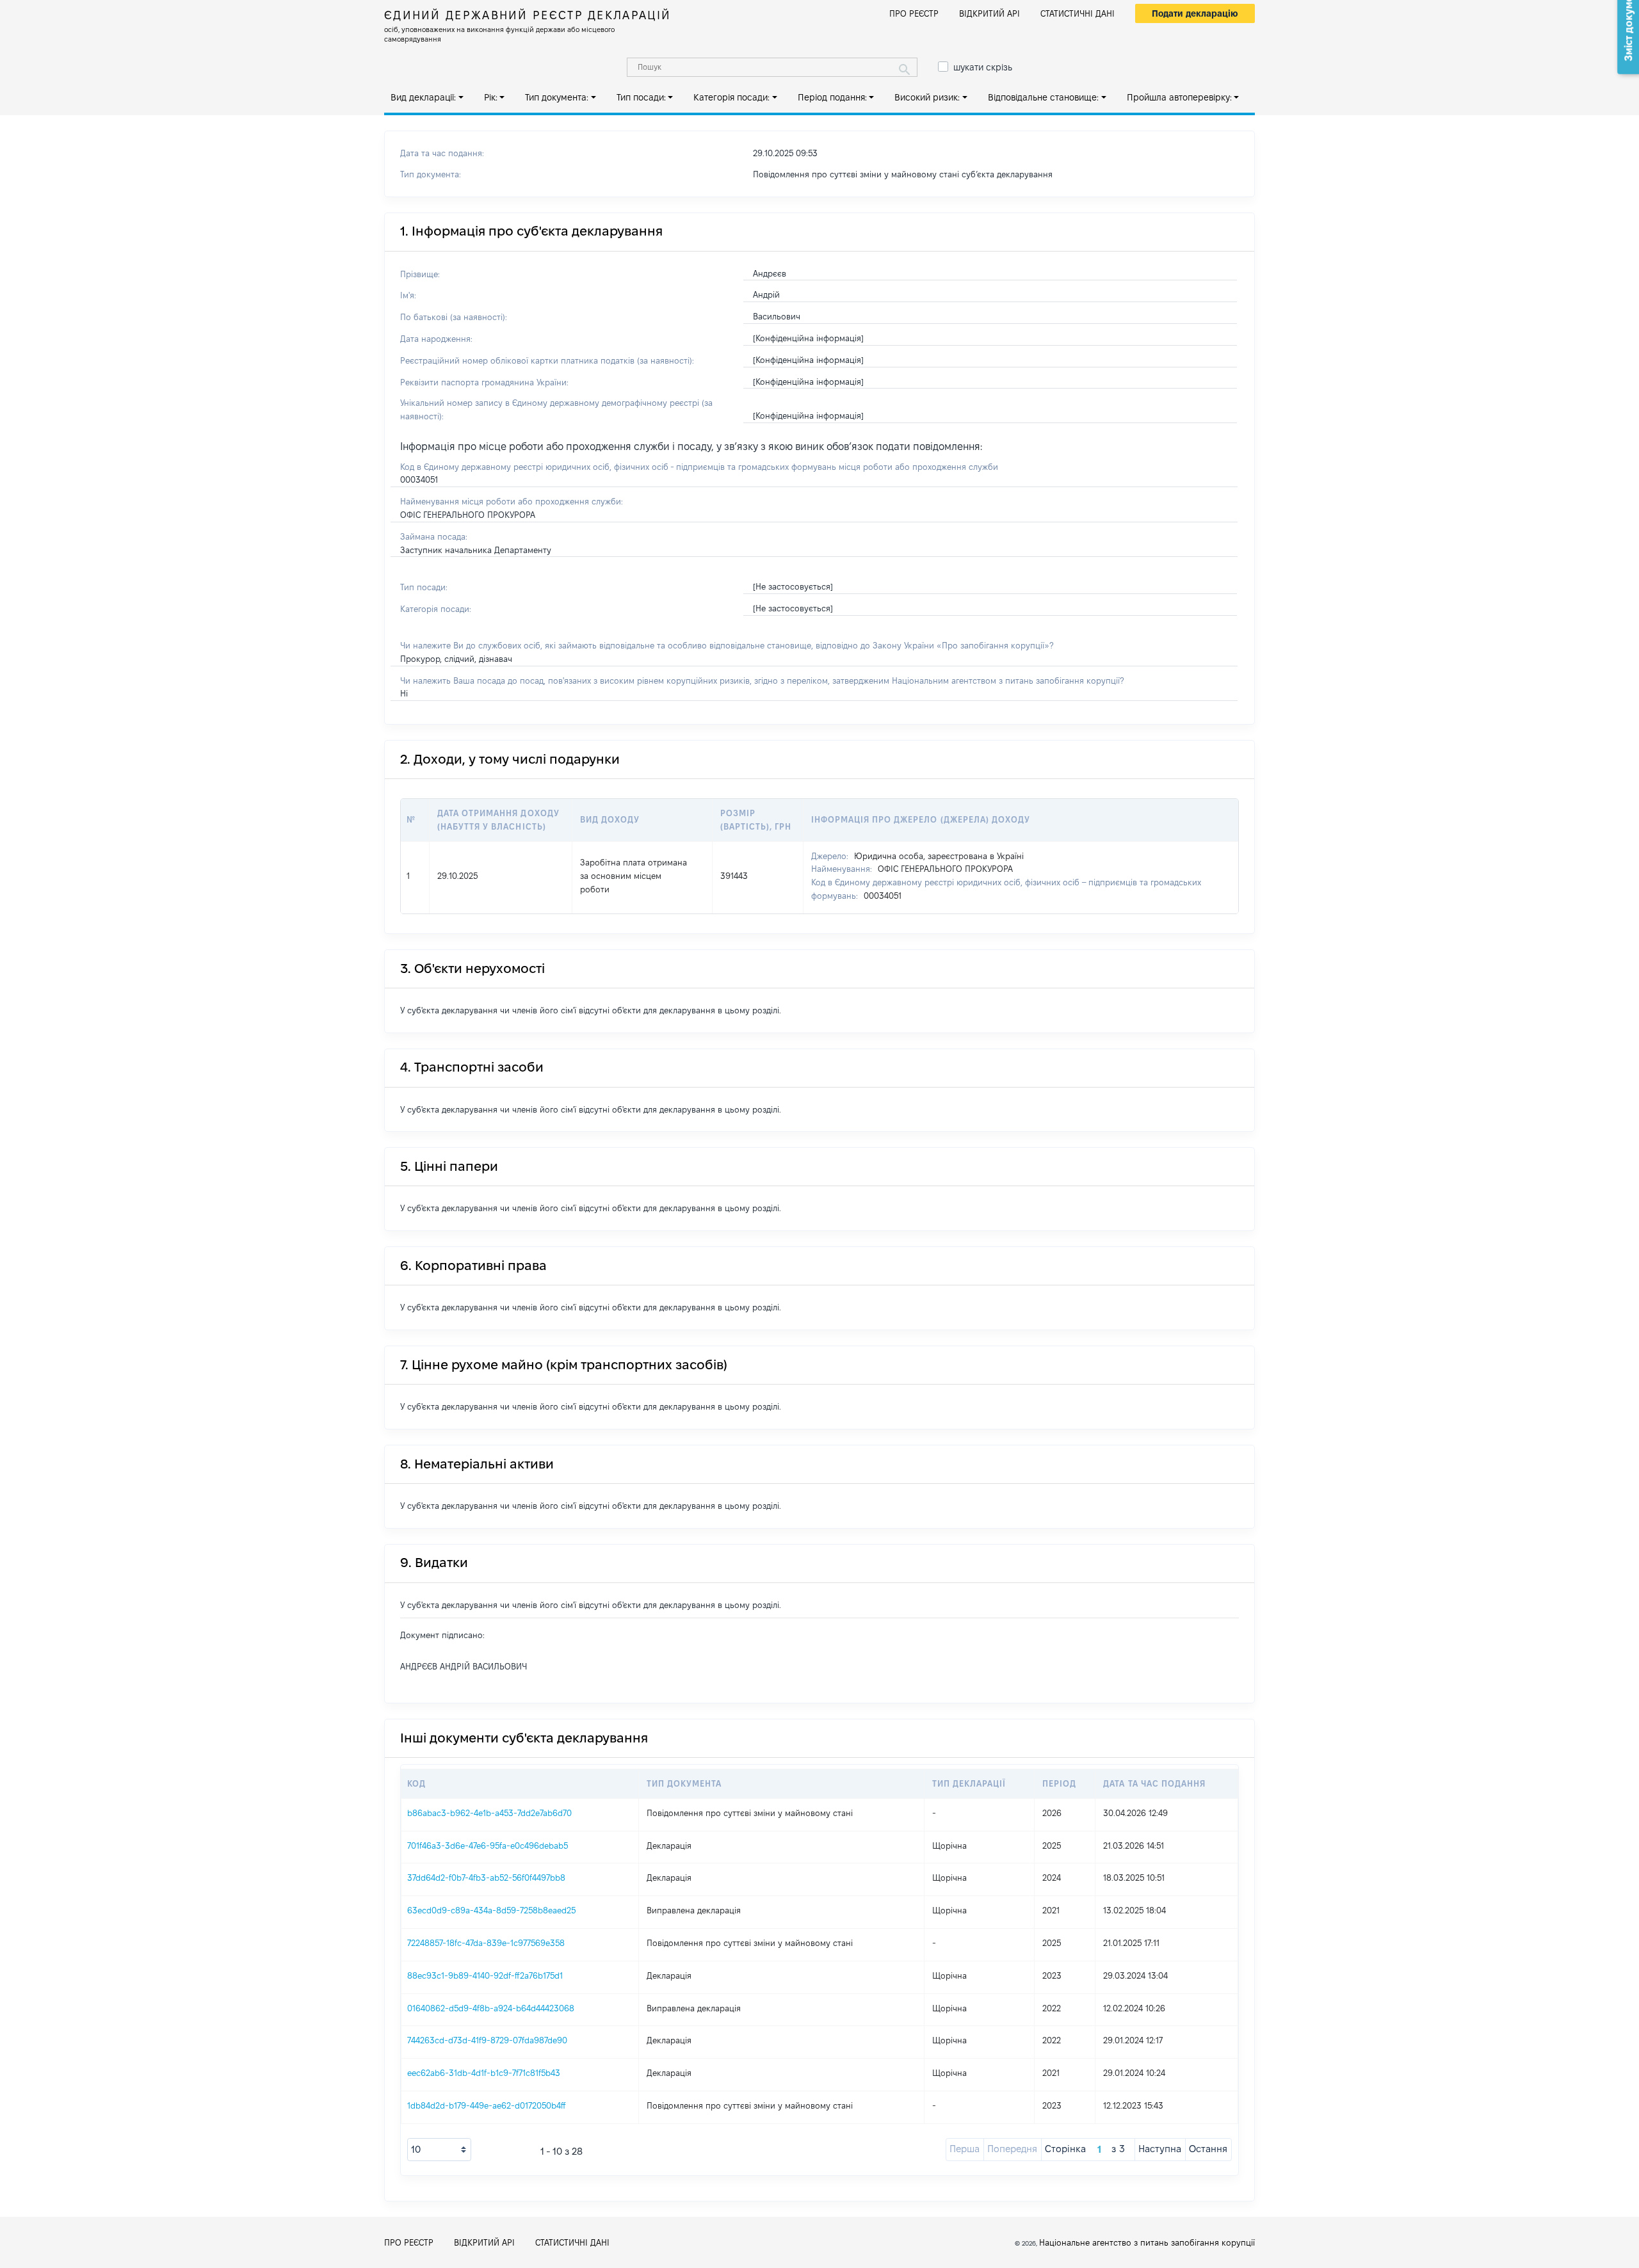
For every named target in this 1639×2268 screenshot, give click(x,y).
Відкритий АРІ (989, 13)
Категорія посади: (731, 97)
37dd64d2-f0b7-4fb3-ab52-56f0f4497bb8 (486, 1878)
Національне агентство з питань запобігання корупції (1147, 2242)
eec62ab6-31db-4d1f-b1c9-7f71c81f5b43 (484, 2073)
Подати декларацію (1195, 13)
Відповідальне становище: (1043, 97)
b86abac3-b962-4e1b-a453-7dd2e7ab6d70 (489, 1813)
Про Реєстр (914, 13)
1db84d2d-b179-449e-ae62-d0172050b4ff (487, 2105)
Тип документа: (557, 97)
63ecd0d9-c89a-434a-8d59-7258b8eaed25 (491, 1910)
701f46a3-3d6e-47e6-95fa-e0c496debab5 (488, 1846)
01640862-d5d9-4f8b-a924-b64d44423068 (491, 2008)
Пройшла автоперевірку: (1179, 97)
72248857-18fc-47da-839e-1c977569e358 (486, 1943)
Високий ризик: (927, 97)
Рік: (491, 97)
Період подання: (832, 97)
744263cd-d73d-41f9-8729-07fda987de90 (487, 2040)
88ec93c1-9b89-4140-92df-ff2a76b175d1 (485, 1975)
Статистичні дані (1078, 13)
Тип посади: (641, 97)
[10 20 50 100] (439, 2150)
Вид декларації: (423, 97)
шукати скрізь (983, 67)
